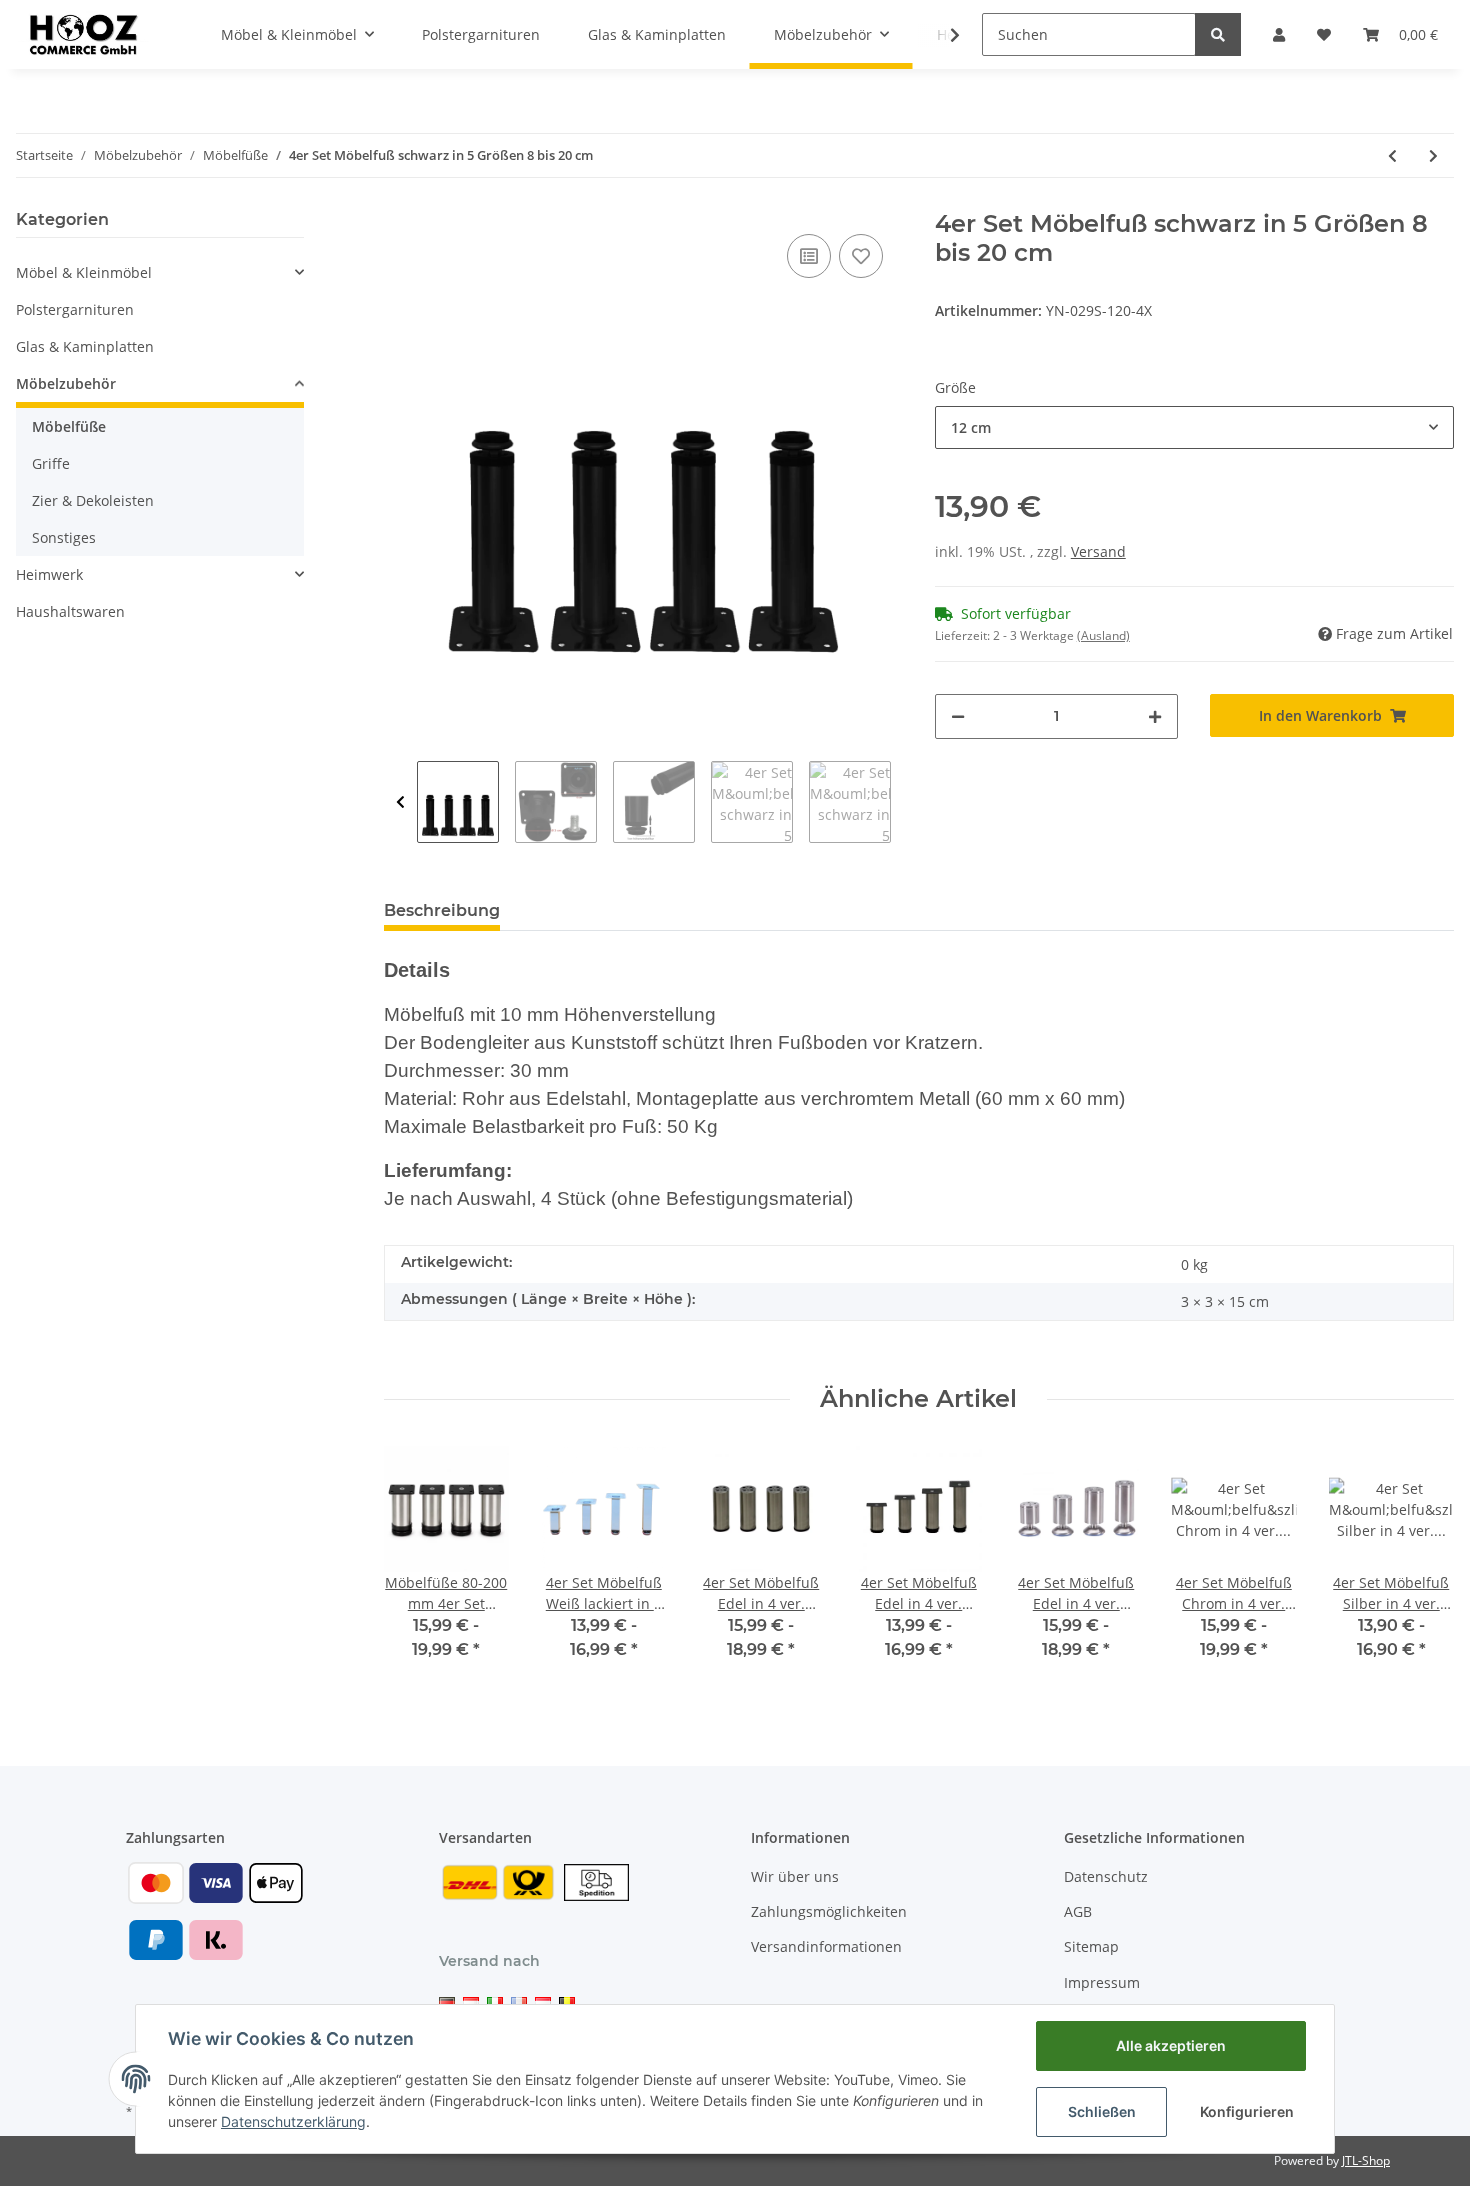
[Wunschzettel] (1324, 34)
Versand (1098, 551)
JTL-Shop (1366, 2160)
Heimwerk (49, 574)
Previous (400, 802)
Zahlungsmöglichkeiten (829, 1911)
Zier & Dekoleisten (93, 500)
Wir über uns (795, 1876)
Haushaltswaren (70, 611)
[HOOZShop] (82, 34)
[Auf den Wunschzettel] (861, 256)
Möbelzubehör (66, 383)
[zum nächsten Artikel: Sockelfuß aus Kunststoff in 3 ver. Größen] (1433, 155)
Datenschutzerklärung (293, 2121)
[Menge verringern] (958, 716)
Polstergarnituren (75, 309)
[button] (1279, 34)
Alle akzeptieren (1171, 2045)
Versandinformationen (826, 1946)
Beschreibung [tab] (442, 910)
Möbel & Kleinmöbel (84, 272)
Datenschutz (1106, 1876)
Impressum (1102, 1982)
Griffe (51, 463)
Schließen (1102, 2111)
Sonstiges (64, 537)
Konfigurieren (1247, 2111)
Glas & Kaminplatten (85, 346)
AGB (1078, 1911)
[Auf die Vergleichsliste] (809, 256)
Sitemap (1091, 1946)
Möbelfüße (69, 426)
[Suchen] (1218, 34)
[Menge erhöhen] (1155, 716)
